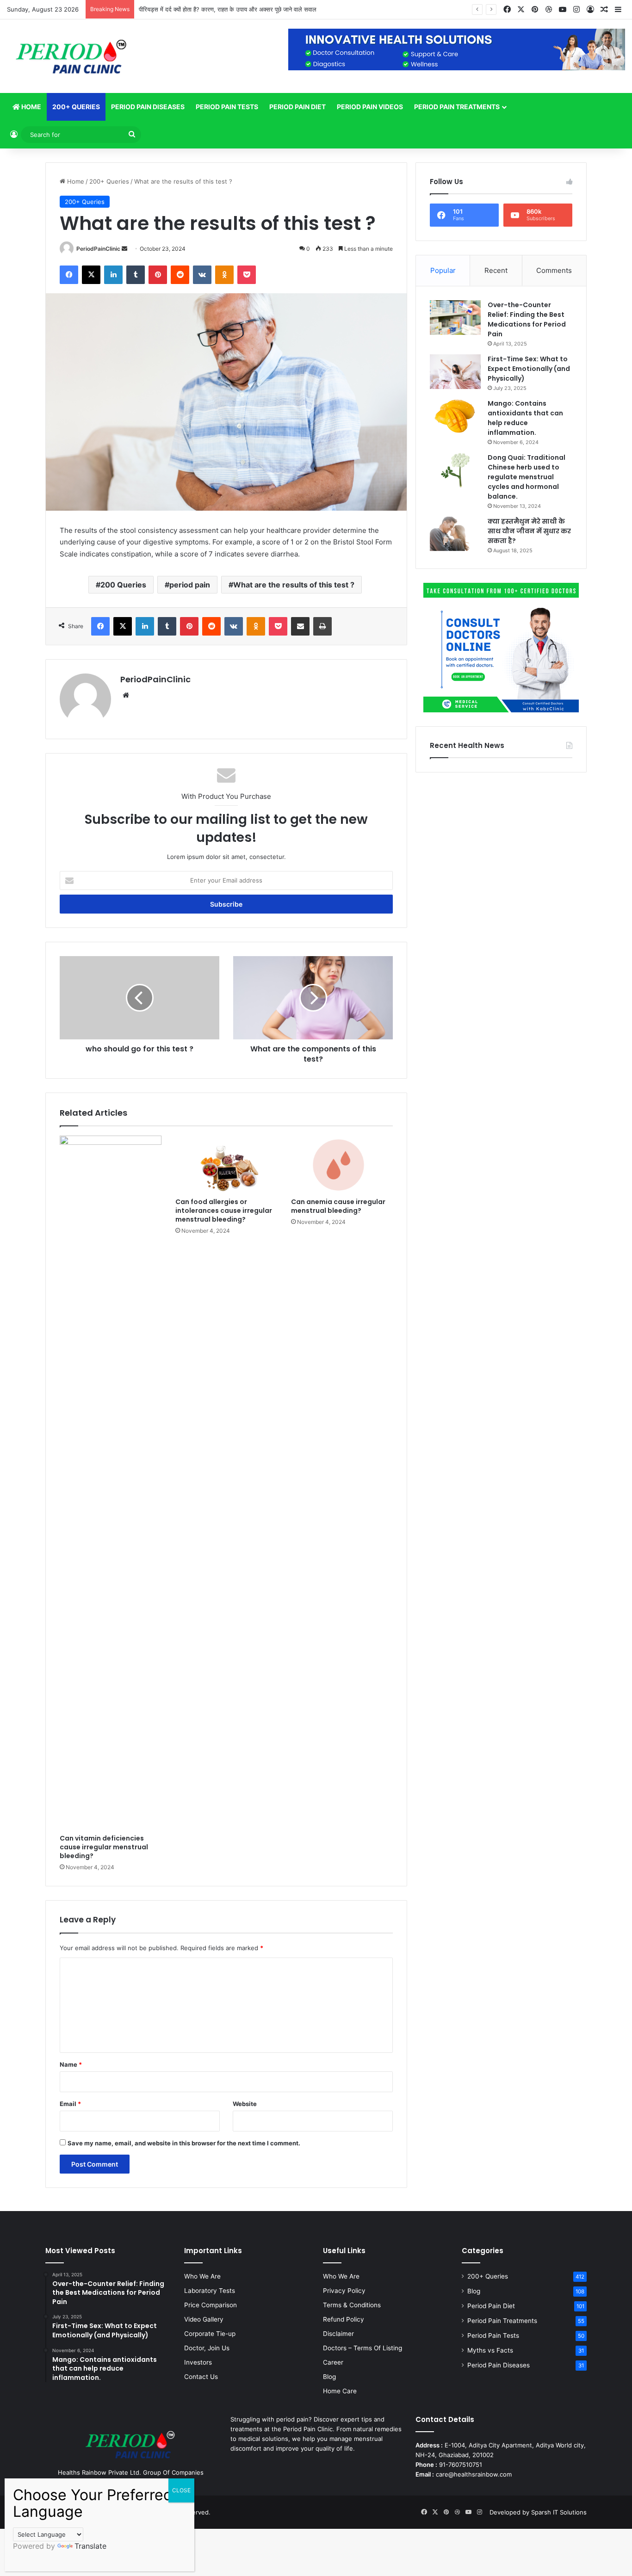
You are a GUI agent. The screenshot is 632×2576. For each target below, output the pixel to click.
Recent (496, 270)
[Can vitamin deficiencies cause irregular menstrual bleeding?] (111, 1483)
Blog (329, 2377)
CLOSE (181, 2490)
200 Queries (123, 585)
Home (31, 107)
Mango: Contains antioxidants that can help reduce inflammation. (525, 418)
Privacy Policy (344, 2291)
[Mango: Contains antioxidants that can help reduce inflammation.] (455, 416)
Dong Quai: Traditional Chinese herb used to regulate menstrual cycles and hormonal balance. (527, 477)
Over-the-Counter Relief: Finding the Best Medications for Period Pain (527, 319)
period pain (190, 585)
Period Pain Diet (297, 107)
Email (70, 2104)
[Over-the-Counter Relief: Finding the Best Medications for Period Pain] (455, 318)
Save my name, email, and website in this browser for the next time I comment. (184, 2143)
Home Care (340, 2391)
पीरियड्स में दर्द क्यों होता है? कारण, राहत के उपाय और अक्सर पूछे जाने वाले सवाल (228, 9)
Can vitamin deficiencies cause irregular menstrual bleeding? (104, 1847)
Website (245, 2104)
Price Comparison (211, 2305)
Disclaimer (338, 2334)
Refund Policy (344, 2319)
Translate (90, 2546)
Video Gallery (204, 2319)
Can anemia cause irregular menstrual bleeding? (338, 1206)
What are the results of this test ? (294, 585)
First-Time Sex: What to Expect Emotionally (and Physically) (529, 369)
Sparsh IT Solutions (559, 2512)
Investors (198, 2362)
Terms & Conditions (352, 2305)
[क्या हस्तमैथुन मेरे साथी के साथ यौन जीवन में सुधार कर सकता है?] (455, 534)
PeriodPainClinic (98, 249)
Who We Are (202, 2276)
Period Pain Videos (370, 107)
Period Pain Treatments (457, 107)
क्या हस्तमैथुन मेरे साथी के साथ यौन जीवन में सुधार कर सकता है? (529, 531)
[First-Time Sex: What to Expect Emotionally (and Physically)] (455, 372)
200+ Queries (76, 107)
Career (333, 2362)
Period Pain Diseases (148, 107)
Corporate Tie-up (210, 2334)
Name (71, 2064)
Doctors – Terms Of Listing (362, 2348)
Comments (554, 270)
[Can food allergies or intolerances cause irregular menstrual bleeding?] (226, 1164)
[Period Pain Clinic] (71, 56)
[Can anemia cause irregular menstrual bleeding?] (342, 1164)
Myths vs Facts (490, 2350)
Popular (443, 270)
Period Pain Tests (227, 107)
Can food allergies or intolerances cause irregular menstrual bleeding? (224, 1211)
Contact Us (201, 2377)
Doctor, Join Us (207, 2348)
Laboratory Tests (210, 2291)
